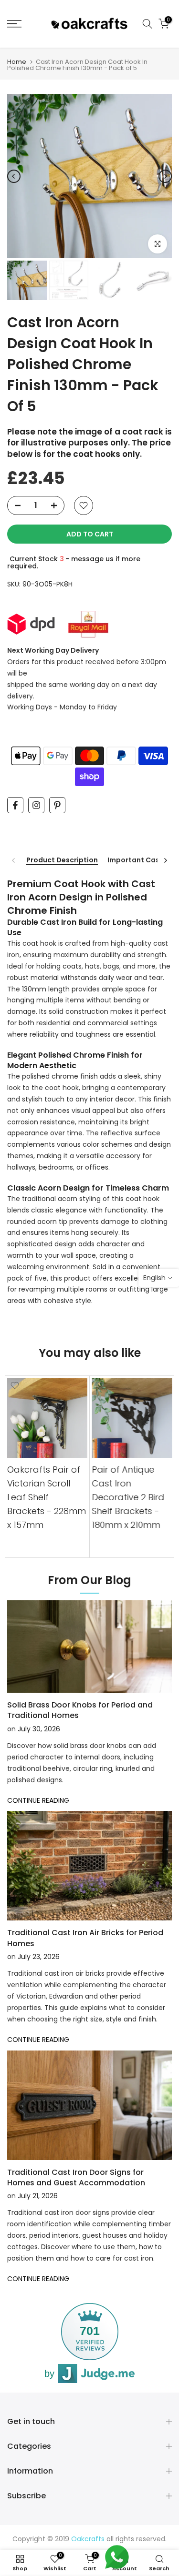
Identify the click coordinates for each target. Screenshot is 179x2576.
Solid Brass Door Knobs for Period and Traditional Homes (80, 1710)
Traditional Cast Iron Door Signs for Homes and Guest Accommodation (76, 2177)
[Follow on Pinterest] (57, 805)
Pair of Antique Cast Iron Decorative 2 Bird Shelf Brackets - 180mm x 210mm (128, 1497)
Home (17, 62)
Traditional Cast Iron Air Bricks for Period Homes (85, 1938)
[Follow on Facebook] (15, 805)
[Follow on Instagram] (36, 805)
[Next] (165, 176)
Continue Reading (38, 1800)
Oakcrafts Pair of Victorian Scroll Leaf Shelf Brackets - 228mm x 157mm (47, 1497)
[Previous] (14, 176)
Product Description (62, 860)
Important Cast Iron (143, 860)
